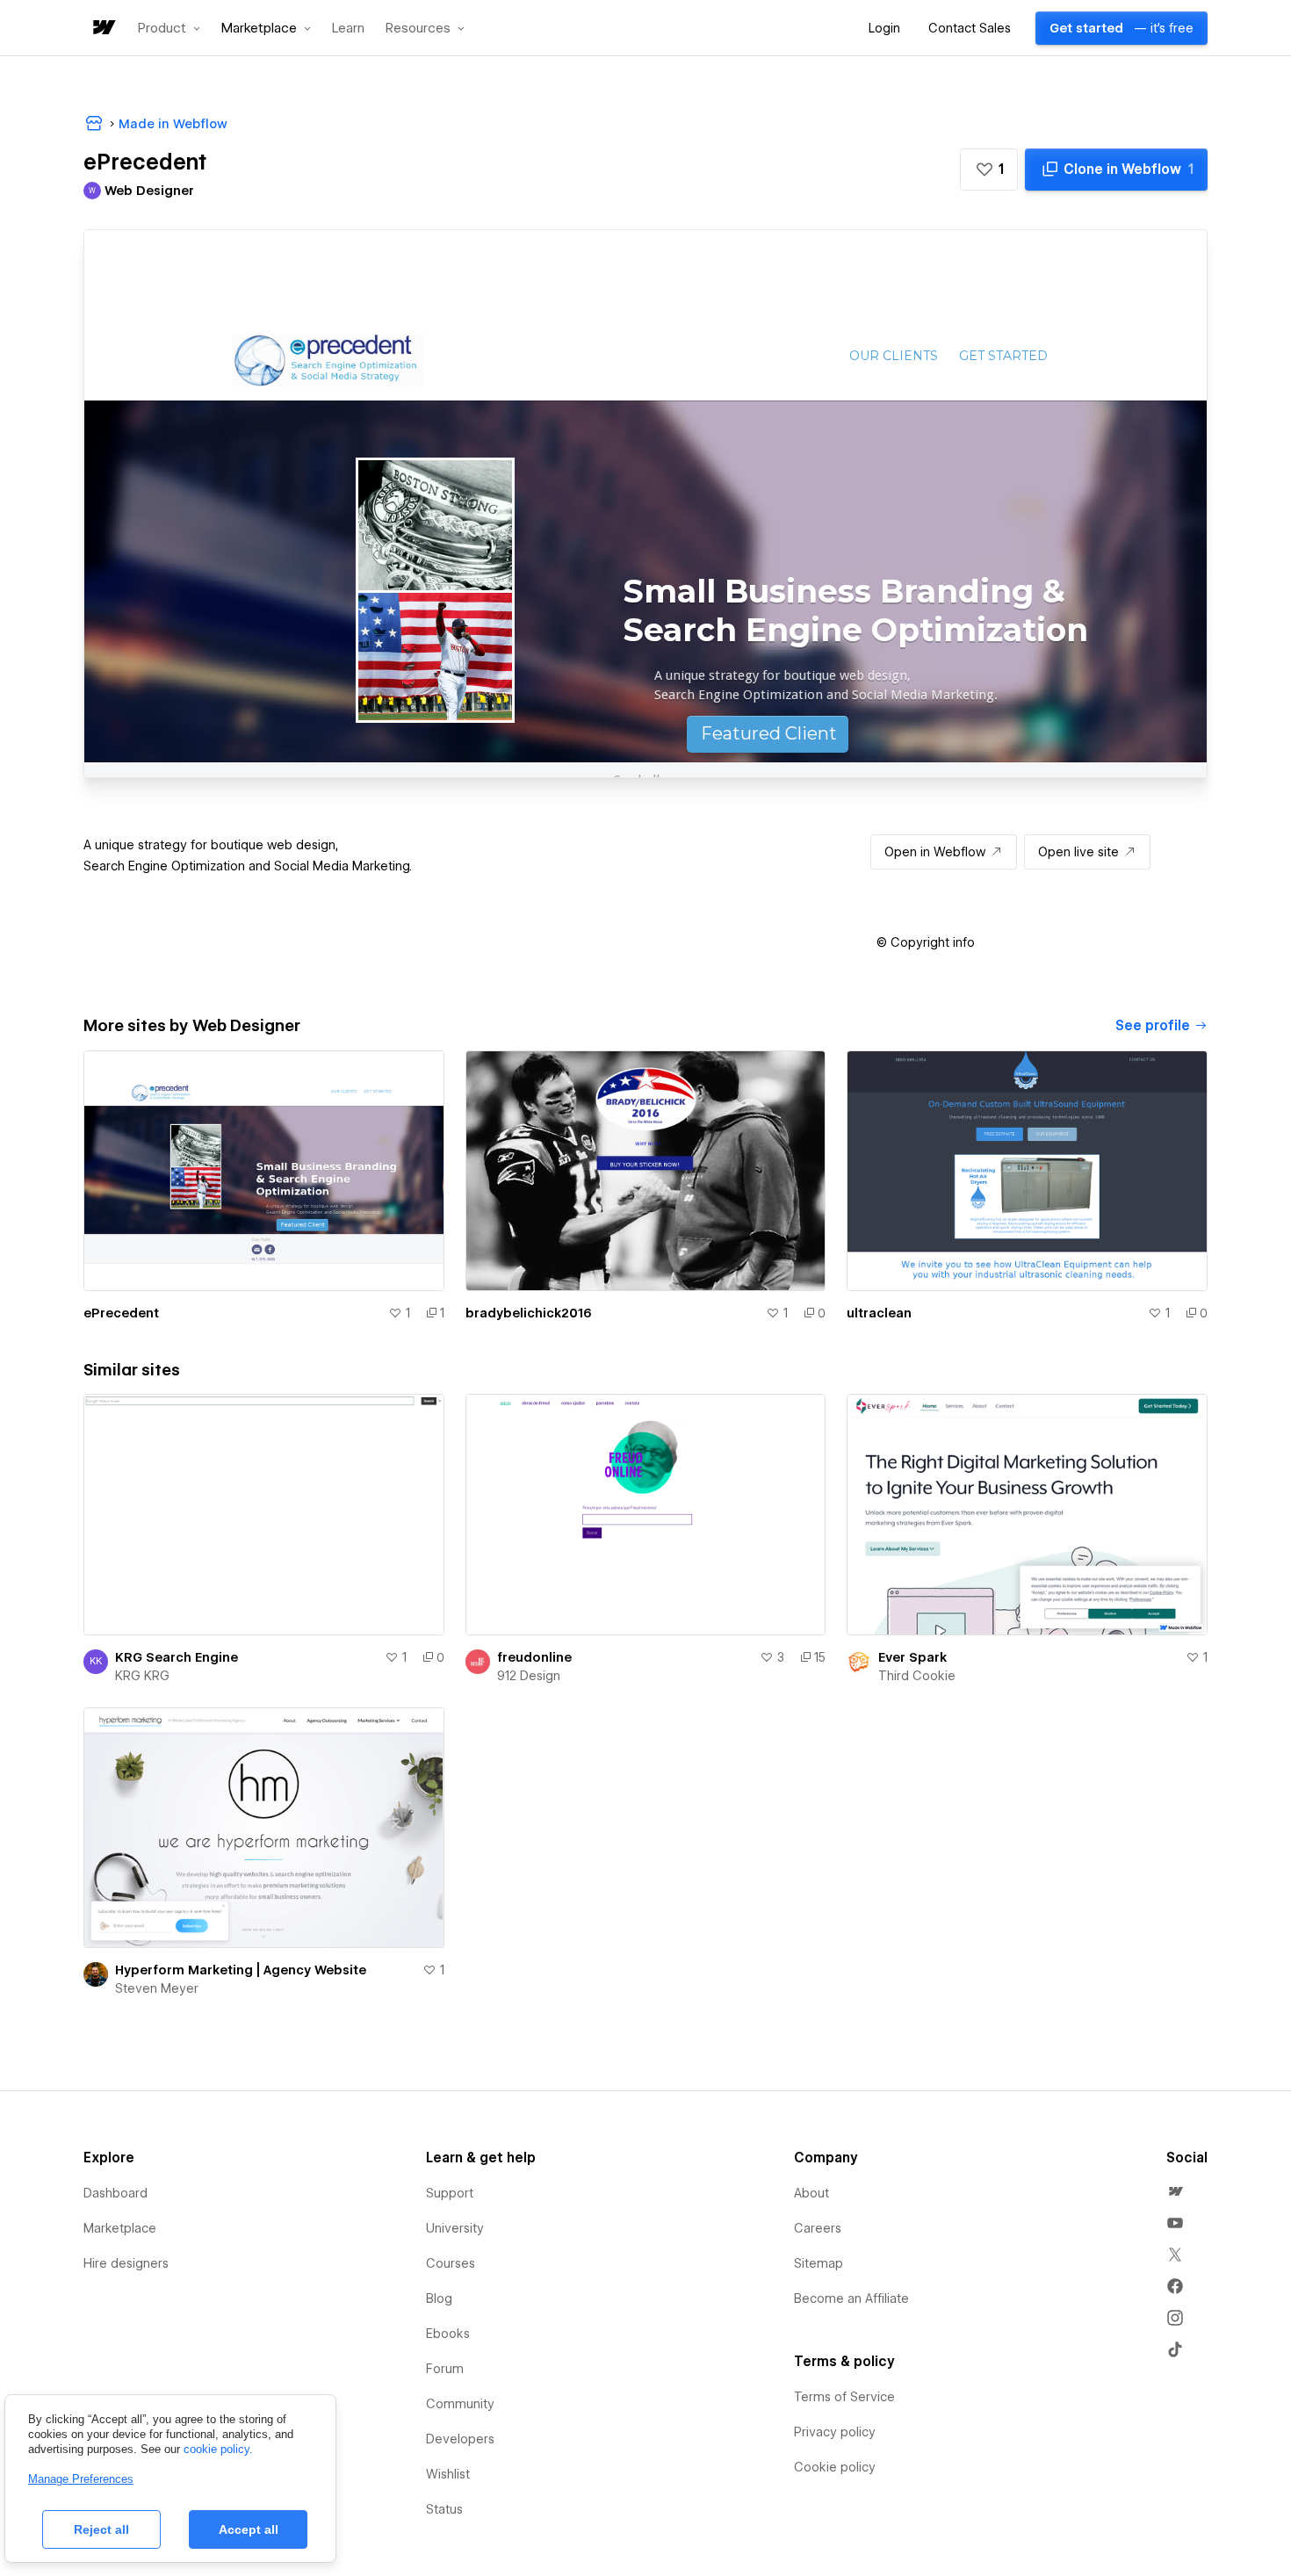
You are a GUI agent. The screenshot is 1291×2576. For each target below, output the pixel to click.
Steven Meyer (157, 1988)
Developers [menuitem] (460, 2439)
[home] (103, 29)
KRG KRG (142, 1676)
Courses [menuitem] (451, 2263)
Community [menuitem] (460, 2404)
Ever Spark (912, 1657)
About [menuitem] (811, 2193)
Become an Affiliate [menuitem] (851, 2298)
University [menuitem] (455, 2228)
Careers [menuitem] (818, 2228)
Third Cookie (917, 1676)
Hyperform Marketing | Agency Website (241, 1970)
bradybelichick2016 (529, 1313)
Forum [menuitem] (445, 2369)
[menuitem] (1175, 2191)
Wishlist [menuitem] (448, 2474)
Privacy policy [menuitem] (835, 2432)
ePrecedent (121, 1313)
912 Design (529, 1676)
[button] (169, 28)
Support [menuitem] (450, 2193)
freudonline (534, 1657)
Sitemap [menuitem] (819, 2263)
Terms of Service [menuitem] (844, 2397)
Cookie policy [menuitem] (835, 2467)
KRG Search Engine (177, 1657)
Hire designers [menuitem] (126, 2263)
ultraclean (879, 1313)
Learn (348, 29)
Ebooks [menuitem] (448, 2334)
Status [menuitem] (444, 2509)
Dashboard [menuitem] (115, 2193)
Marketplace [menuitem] (120, 2228)
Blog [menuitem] (439, 2298)
